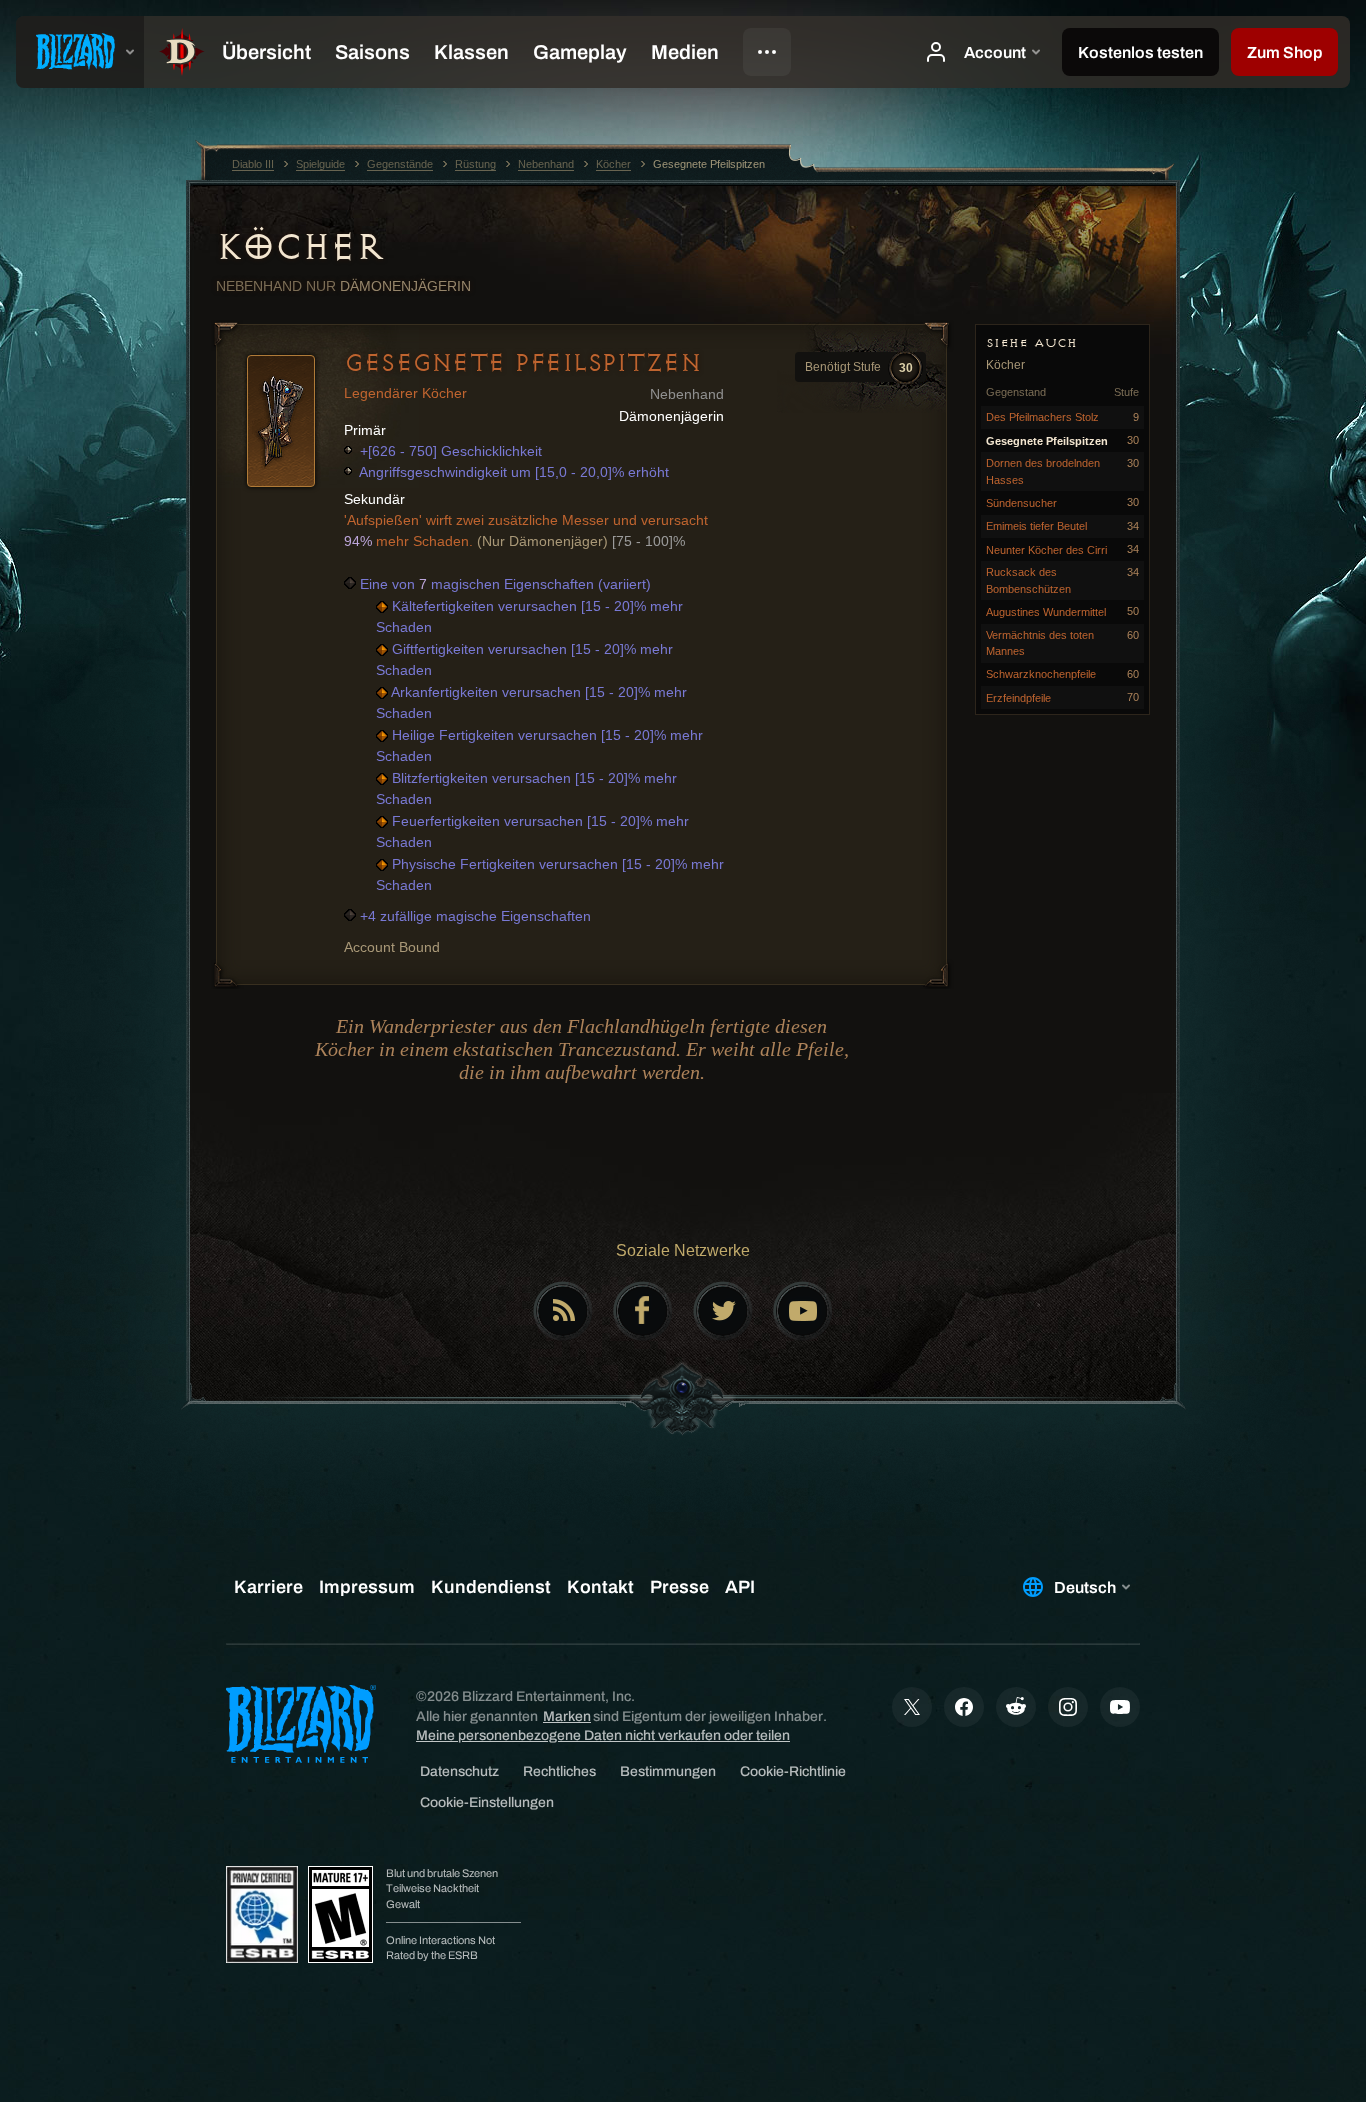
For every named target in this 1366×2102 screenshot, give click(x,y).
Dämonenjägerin (405, 286)
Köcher (299, 247)
